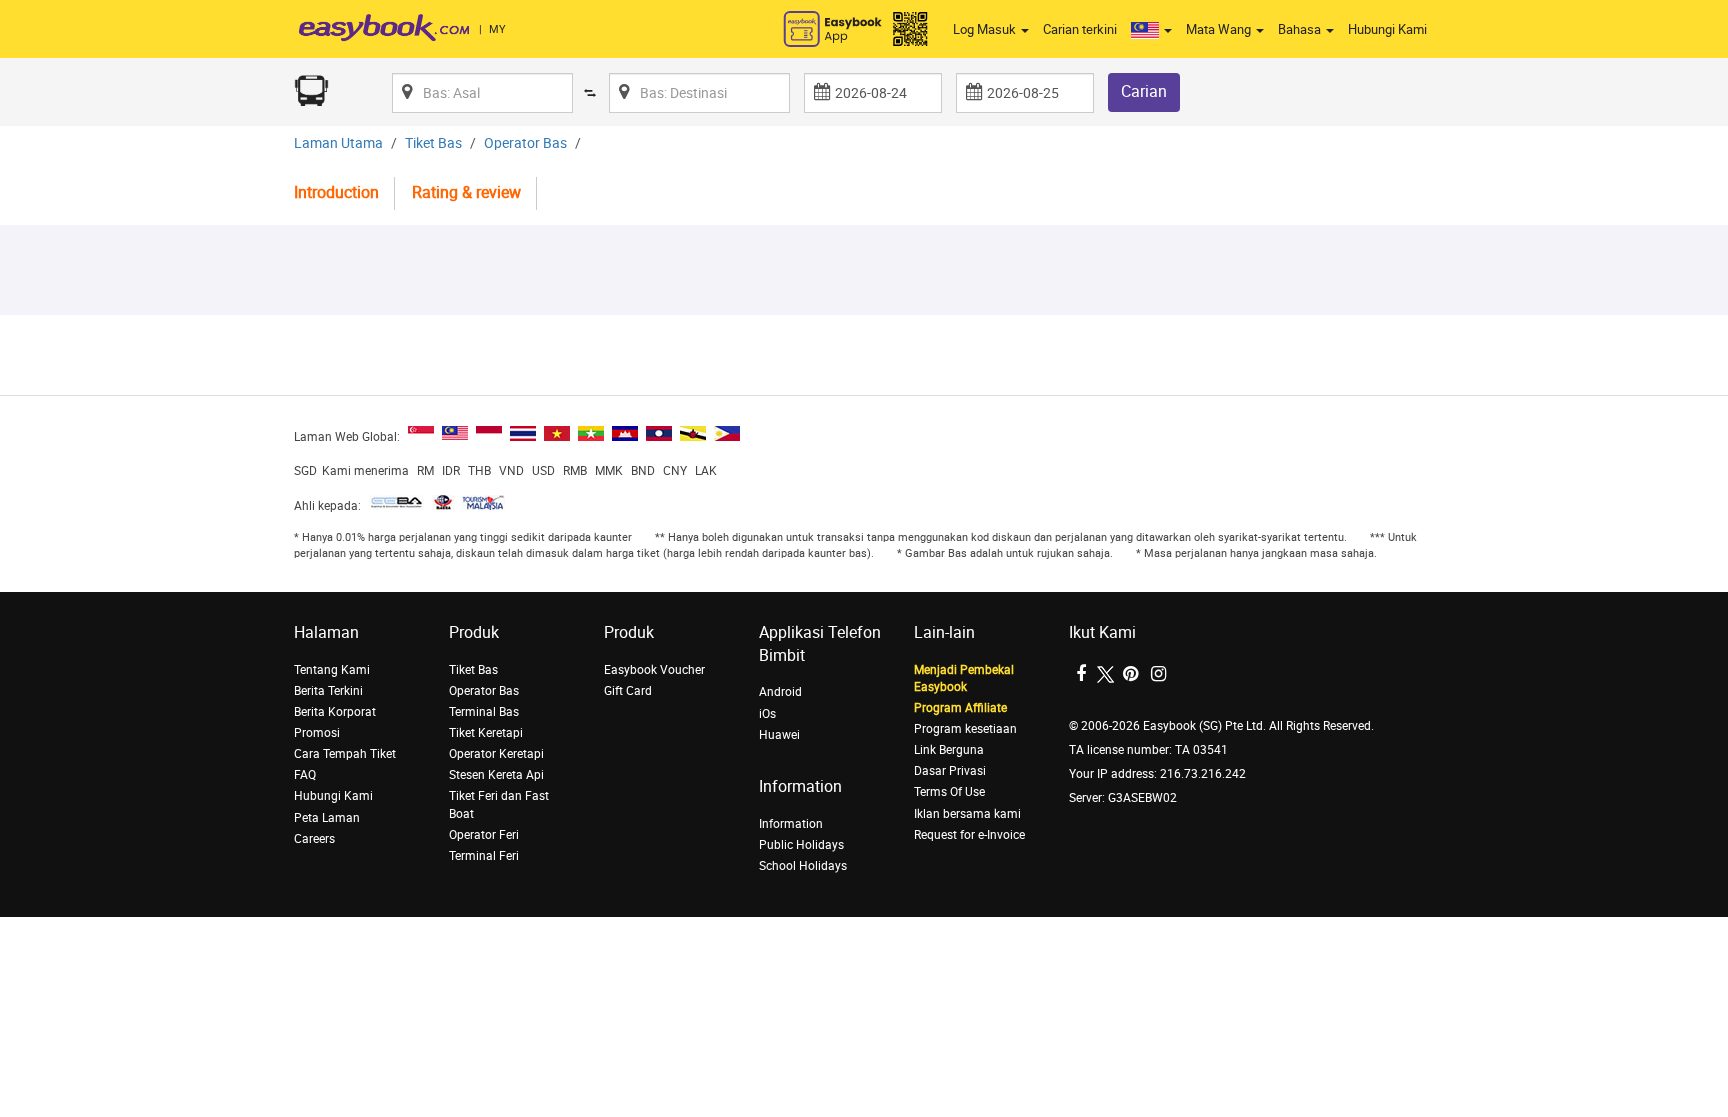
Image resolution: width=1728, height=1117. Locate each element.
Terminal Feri (484, 856)
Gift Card (628, 691)
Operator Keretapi (496, 754)
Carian (1144, 91)
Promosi (317, 733)
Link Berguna (949, 750)
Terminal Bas (484, 712)
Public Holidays (801, 845)
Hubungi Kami (1387, 29)
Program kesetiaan (965, 729)
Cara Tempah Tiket (345, 754)
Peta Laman (327, 818)
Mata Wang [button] (1220, 29)
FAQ (305, 775)
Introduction (336, 192)
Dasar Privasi (950, 771)
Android (780, 692)
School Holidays (803, 866)
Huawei (779, 735)
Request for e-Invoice (969, 835)
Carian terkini (1080, 29)
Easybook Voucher (654, 670)
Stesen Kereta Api (496, 775)
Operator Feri (484, 835)
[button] (1151, 30)
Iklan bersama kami (967, 814)
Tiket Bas (433, 143)
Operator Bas (525, 143)
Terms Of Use (949, 792)
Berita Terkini (328, 691)
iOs (767, 714)
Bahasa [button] (1301, 29)
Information (791, 824)
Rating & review (466, 192)
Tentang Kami (332, 670)
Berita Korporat (335, 712)
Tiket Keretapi (486, 733)
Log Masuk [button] (986, 29)
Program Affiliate (960, 708)
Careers (314, 839)
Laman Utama (338, 143)
